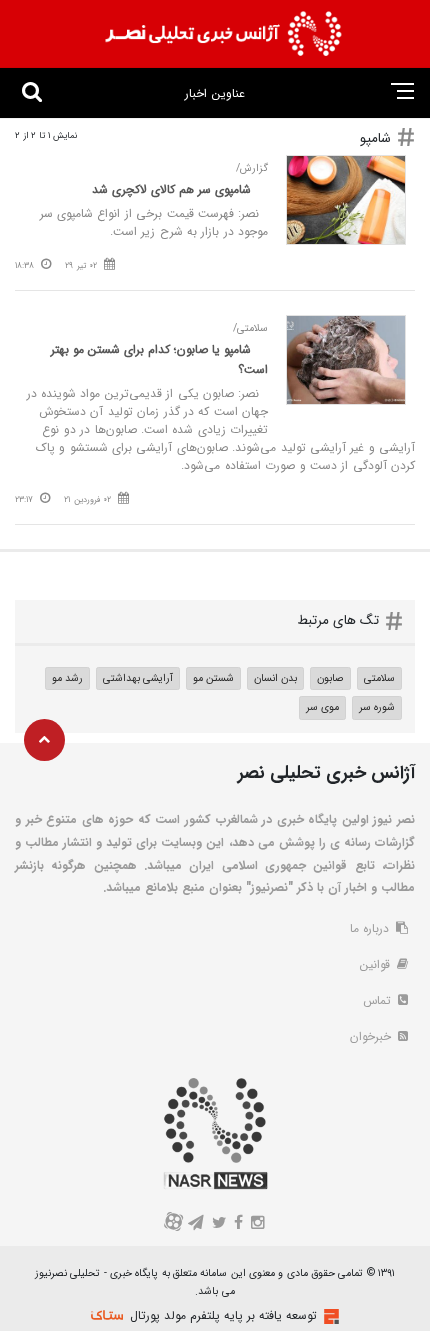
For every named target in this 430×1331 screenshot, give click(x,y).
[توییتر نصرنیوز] (219, 1224)
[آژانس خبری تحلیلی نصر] (223, 34)
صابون (330, 678)
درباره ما (371, 928)
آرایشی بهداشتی (138, 678)
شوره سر (377, 707)
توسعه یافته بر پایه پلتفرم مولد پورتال (223, 1315)
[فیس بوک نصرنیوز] (239, 1224)
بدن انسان (275, 678)
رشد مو (67, 678)
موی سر (322, 707)
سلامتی (379, 678)
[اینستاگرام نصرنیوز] (257, 1224)
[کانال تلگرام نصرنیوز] (196, 1224)
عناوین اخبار (214, 93)
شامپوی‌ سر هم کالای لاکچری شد (171, 189)
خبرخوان (372, 1036)
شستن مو (213, 678)
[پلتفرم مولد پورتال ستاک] (329, 1316)
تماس (379, 1000)
